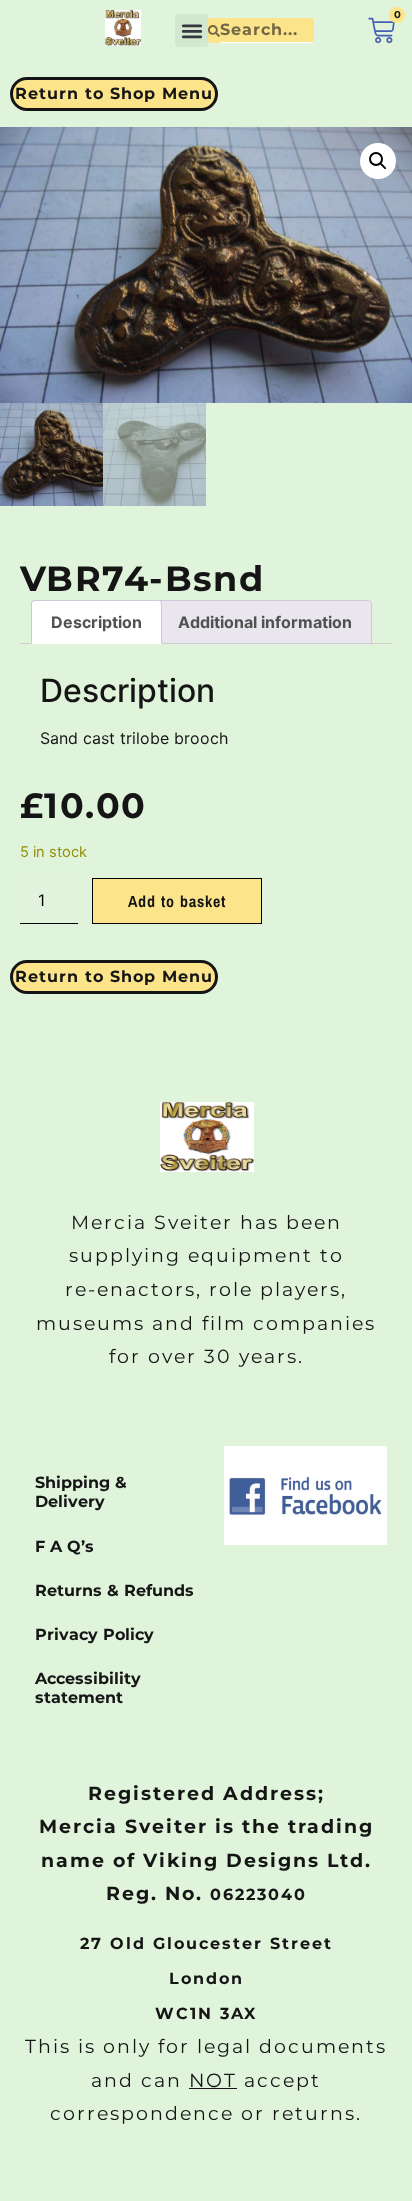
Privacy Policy (94, 1634)
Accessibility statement (88, 1688)
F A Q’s (64, 1546)
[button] (191, 30)
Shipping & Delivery (81, 1492)
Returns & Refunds (114, 1590)
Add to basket (177, 901)
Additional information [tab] (265, 622)
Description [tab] (96, 622)
